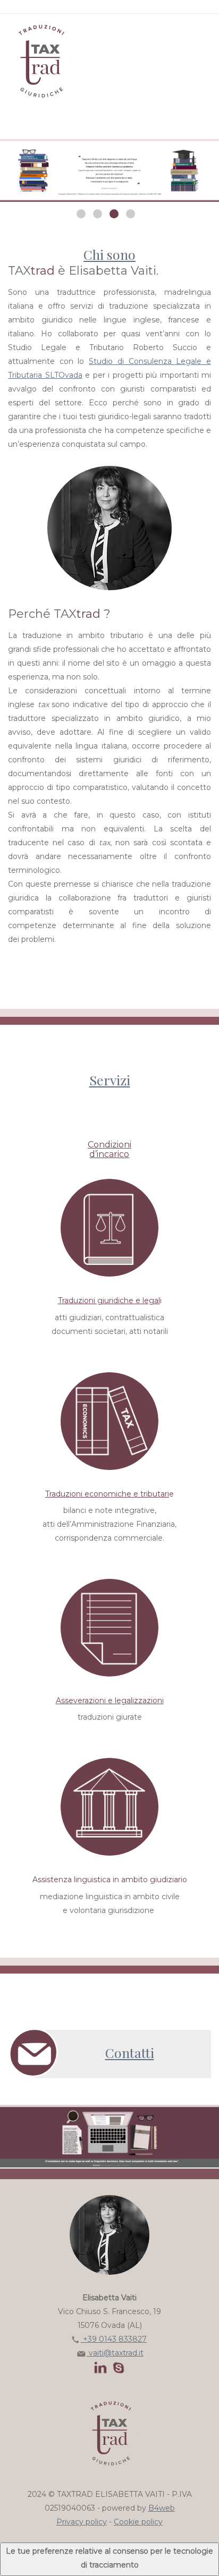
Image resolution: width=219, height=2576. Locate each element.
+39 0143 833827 (114, 2339)
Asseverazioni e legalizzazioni (110, 1701)
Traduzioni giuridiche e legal (109, 1300)
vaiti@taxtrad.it (115, 2353)
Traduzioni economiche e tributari (107, 1494)
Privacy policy (82, 2522)
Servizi (110, 1080)
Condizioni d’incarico (109, 1149)
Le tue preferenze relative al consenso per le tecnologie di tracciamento (109, 2558)
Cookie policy (138, 2522)
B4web (162, 2508)
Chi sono (109, 254)
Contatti (130, 2052)
